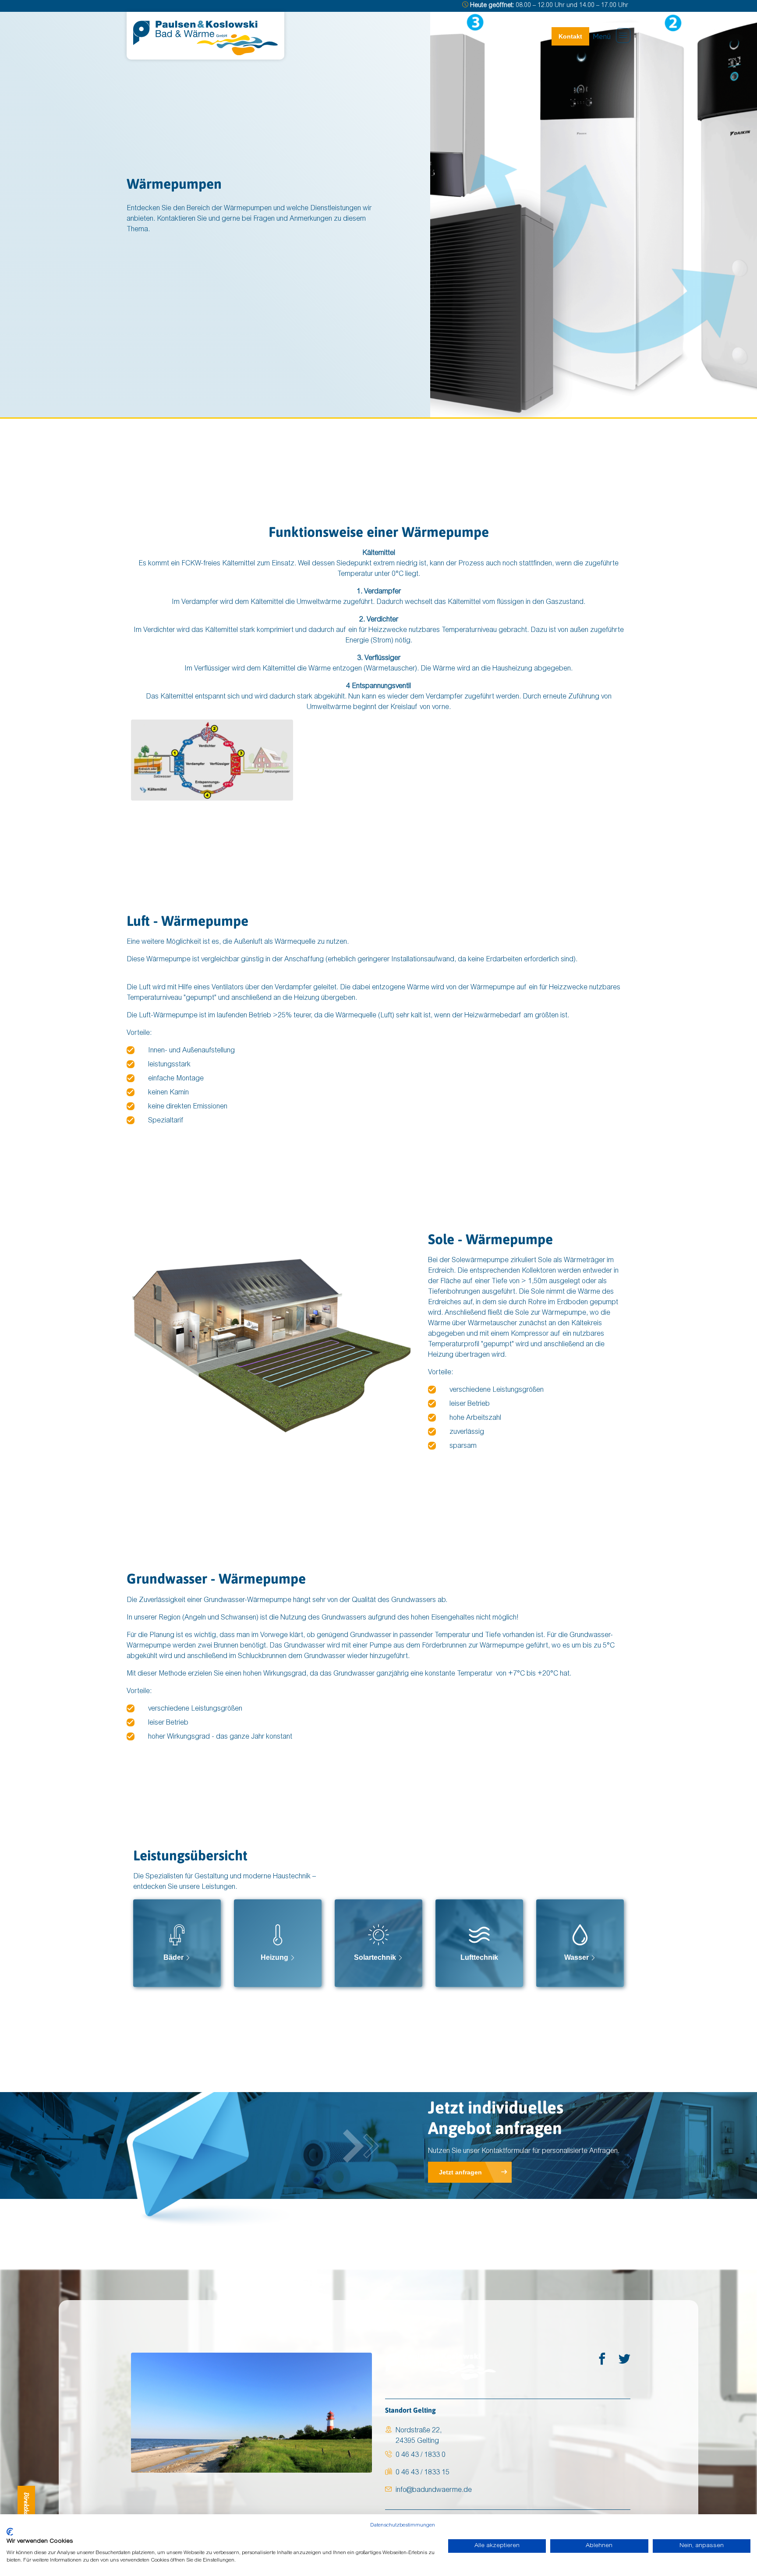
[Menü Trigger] (623, 35)
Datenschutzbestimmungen (403, 2525)
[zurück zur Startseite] (205, 38)
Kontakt (570, 36)
